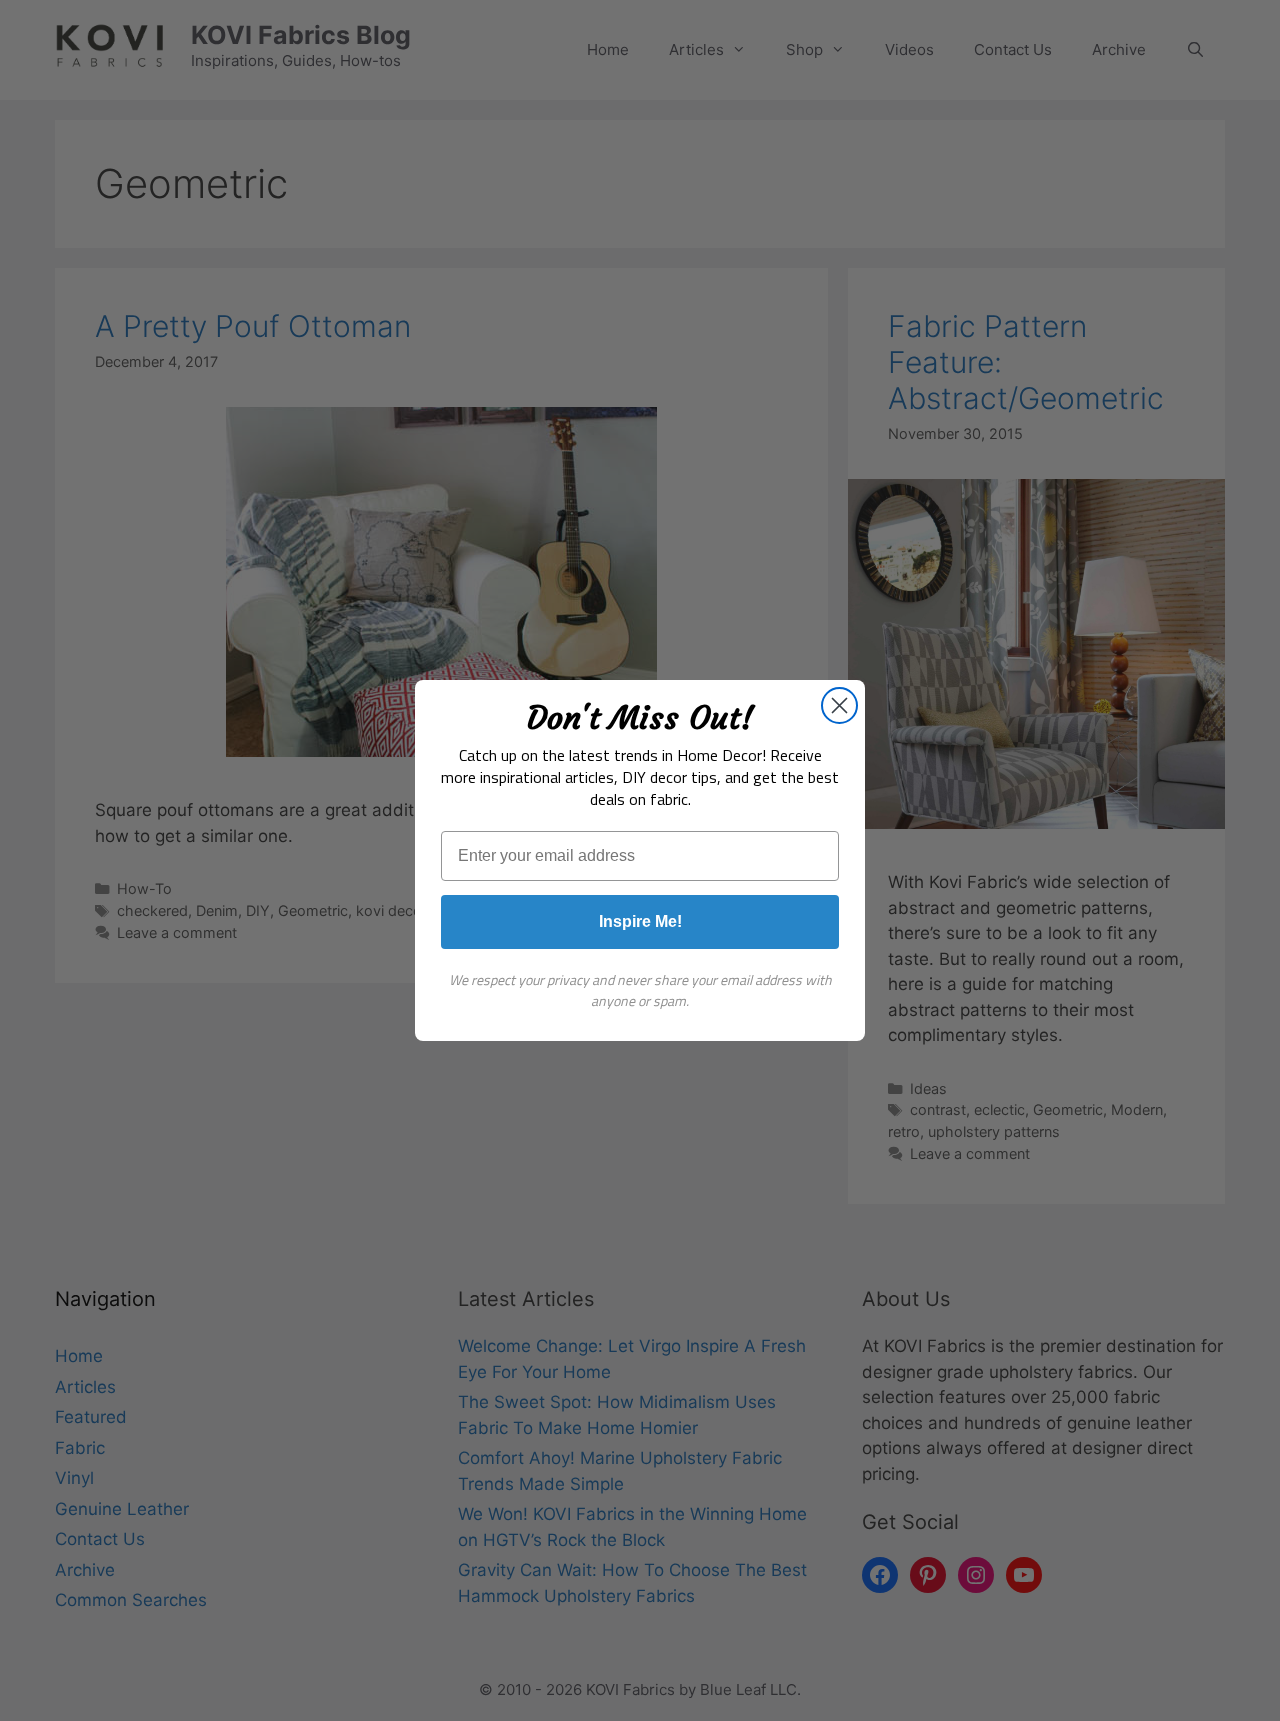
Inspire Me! (640, 921)
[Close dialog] (839, 705)
